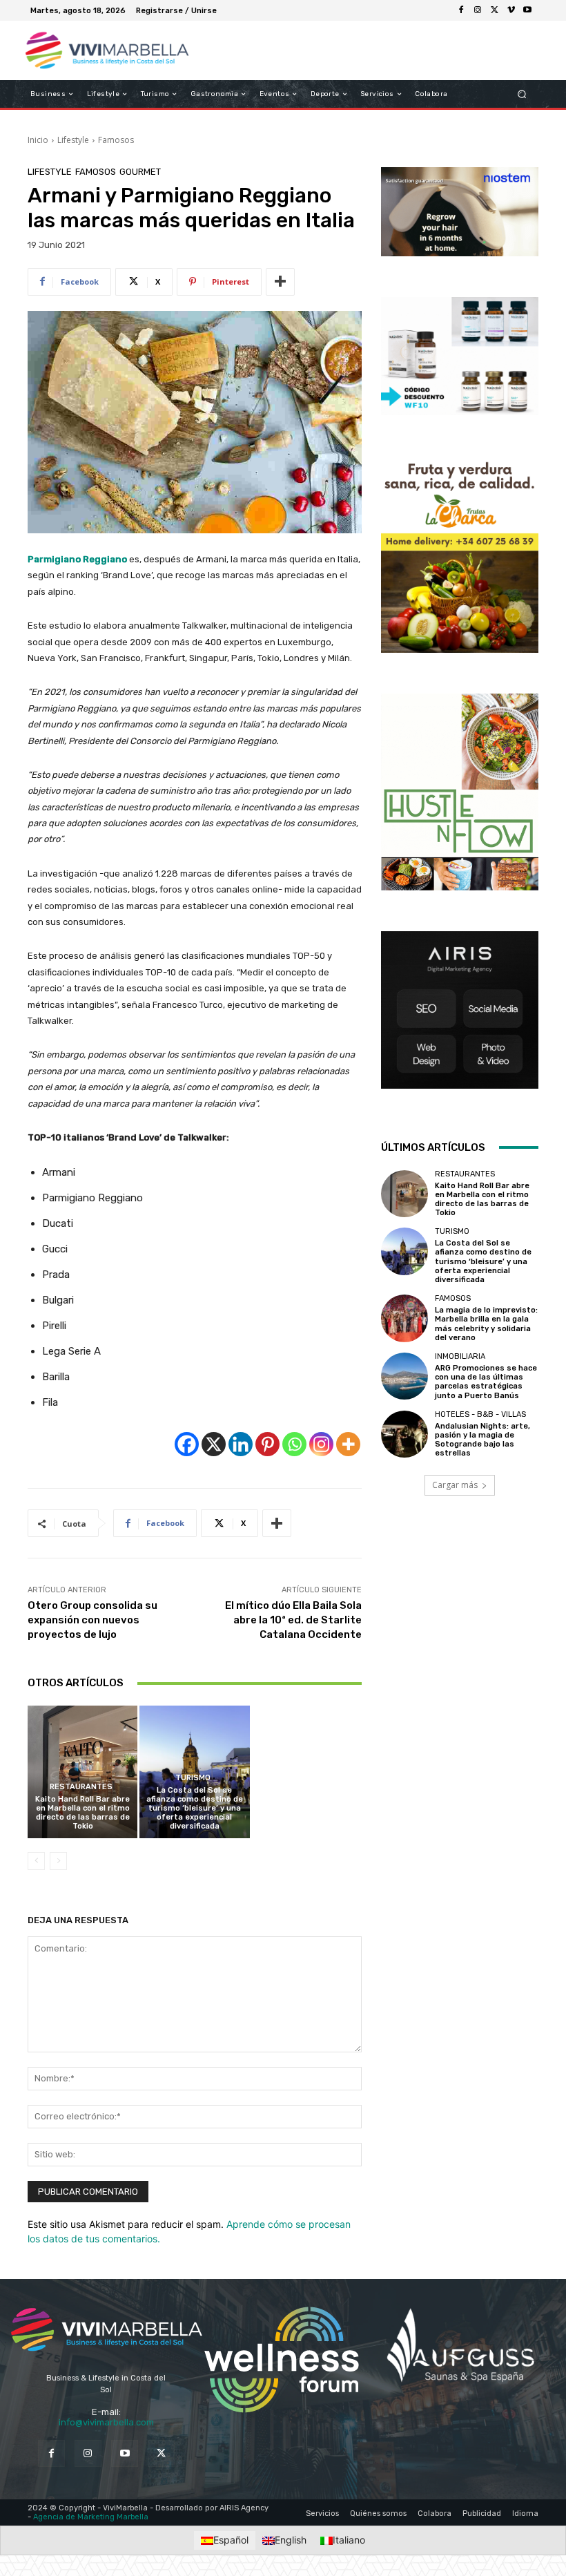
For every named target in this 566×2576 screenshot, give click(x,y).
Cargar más (455, 1485)
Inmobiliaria (460, 1356)
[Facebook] (461, 10)
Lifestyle (73, 140)
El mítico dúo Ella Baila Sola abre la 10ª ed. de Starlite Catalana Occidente (293, 1620)
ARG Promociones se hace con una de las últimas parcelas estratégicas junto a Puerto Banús (486, 1382)
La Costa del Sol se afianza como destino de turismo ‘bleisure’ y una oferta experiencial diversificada (195, 1809)
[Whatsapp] (294, 1444)
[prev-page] (36, 1861)
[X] (494, 10)
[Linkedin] (241, 1444)
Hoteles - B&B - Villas (480, 1414)
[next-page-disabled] (58, 1861)
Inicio (38, 140)
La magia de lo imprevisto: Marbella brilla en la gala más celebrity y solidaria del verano (486, 1324)
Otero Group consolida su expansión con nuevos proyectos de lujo (92, 1620)
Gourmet (140, 172)
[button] (522, 94)
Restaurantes (81, 1787)
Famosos (116, 140)
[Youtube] (527, 10)
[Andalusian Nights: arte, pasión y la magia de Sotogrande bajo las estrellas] (404, 1434)
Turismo (193, 1778)
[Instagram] (478, 10)
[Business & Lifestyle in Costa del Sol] (99, 50)
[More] (280, 282)
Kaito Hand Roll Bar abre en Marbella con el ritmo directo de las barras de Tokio (82, 1813)
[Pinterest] (267, 1444)
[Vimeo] (511, 10)
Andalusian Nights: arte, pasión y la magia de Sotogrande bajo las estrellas (482, 1440)
